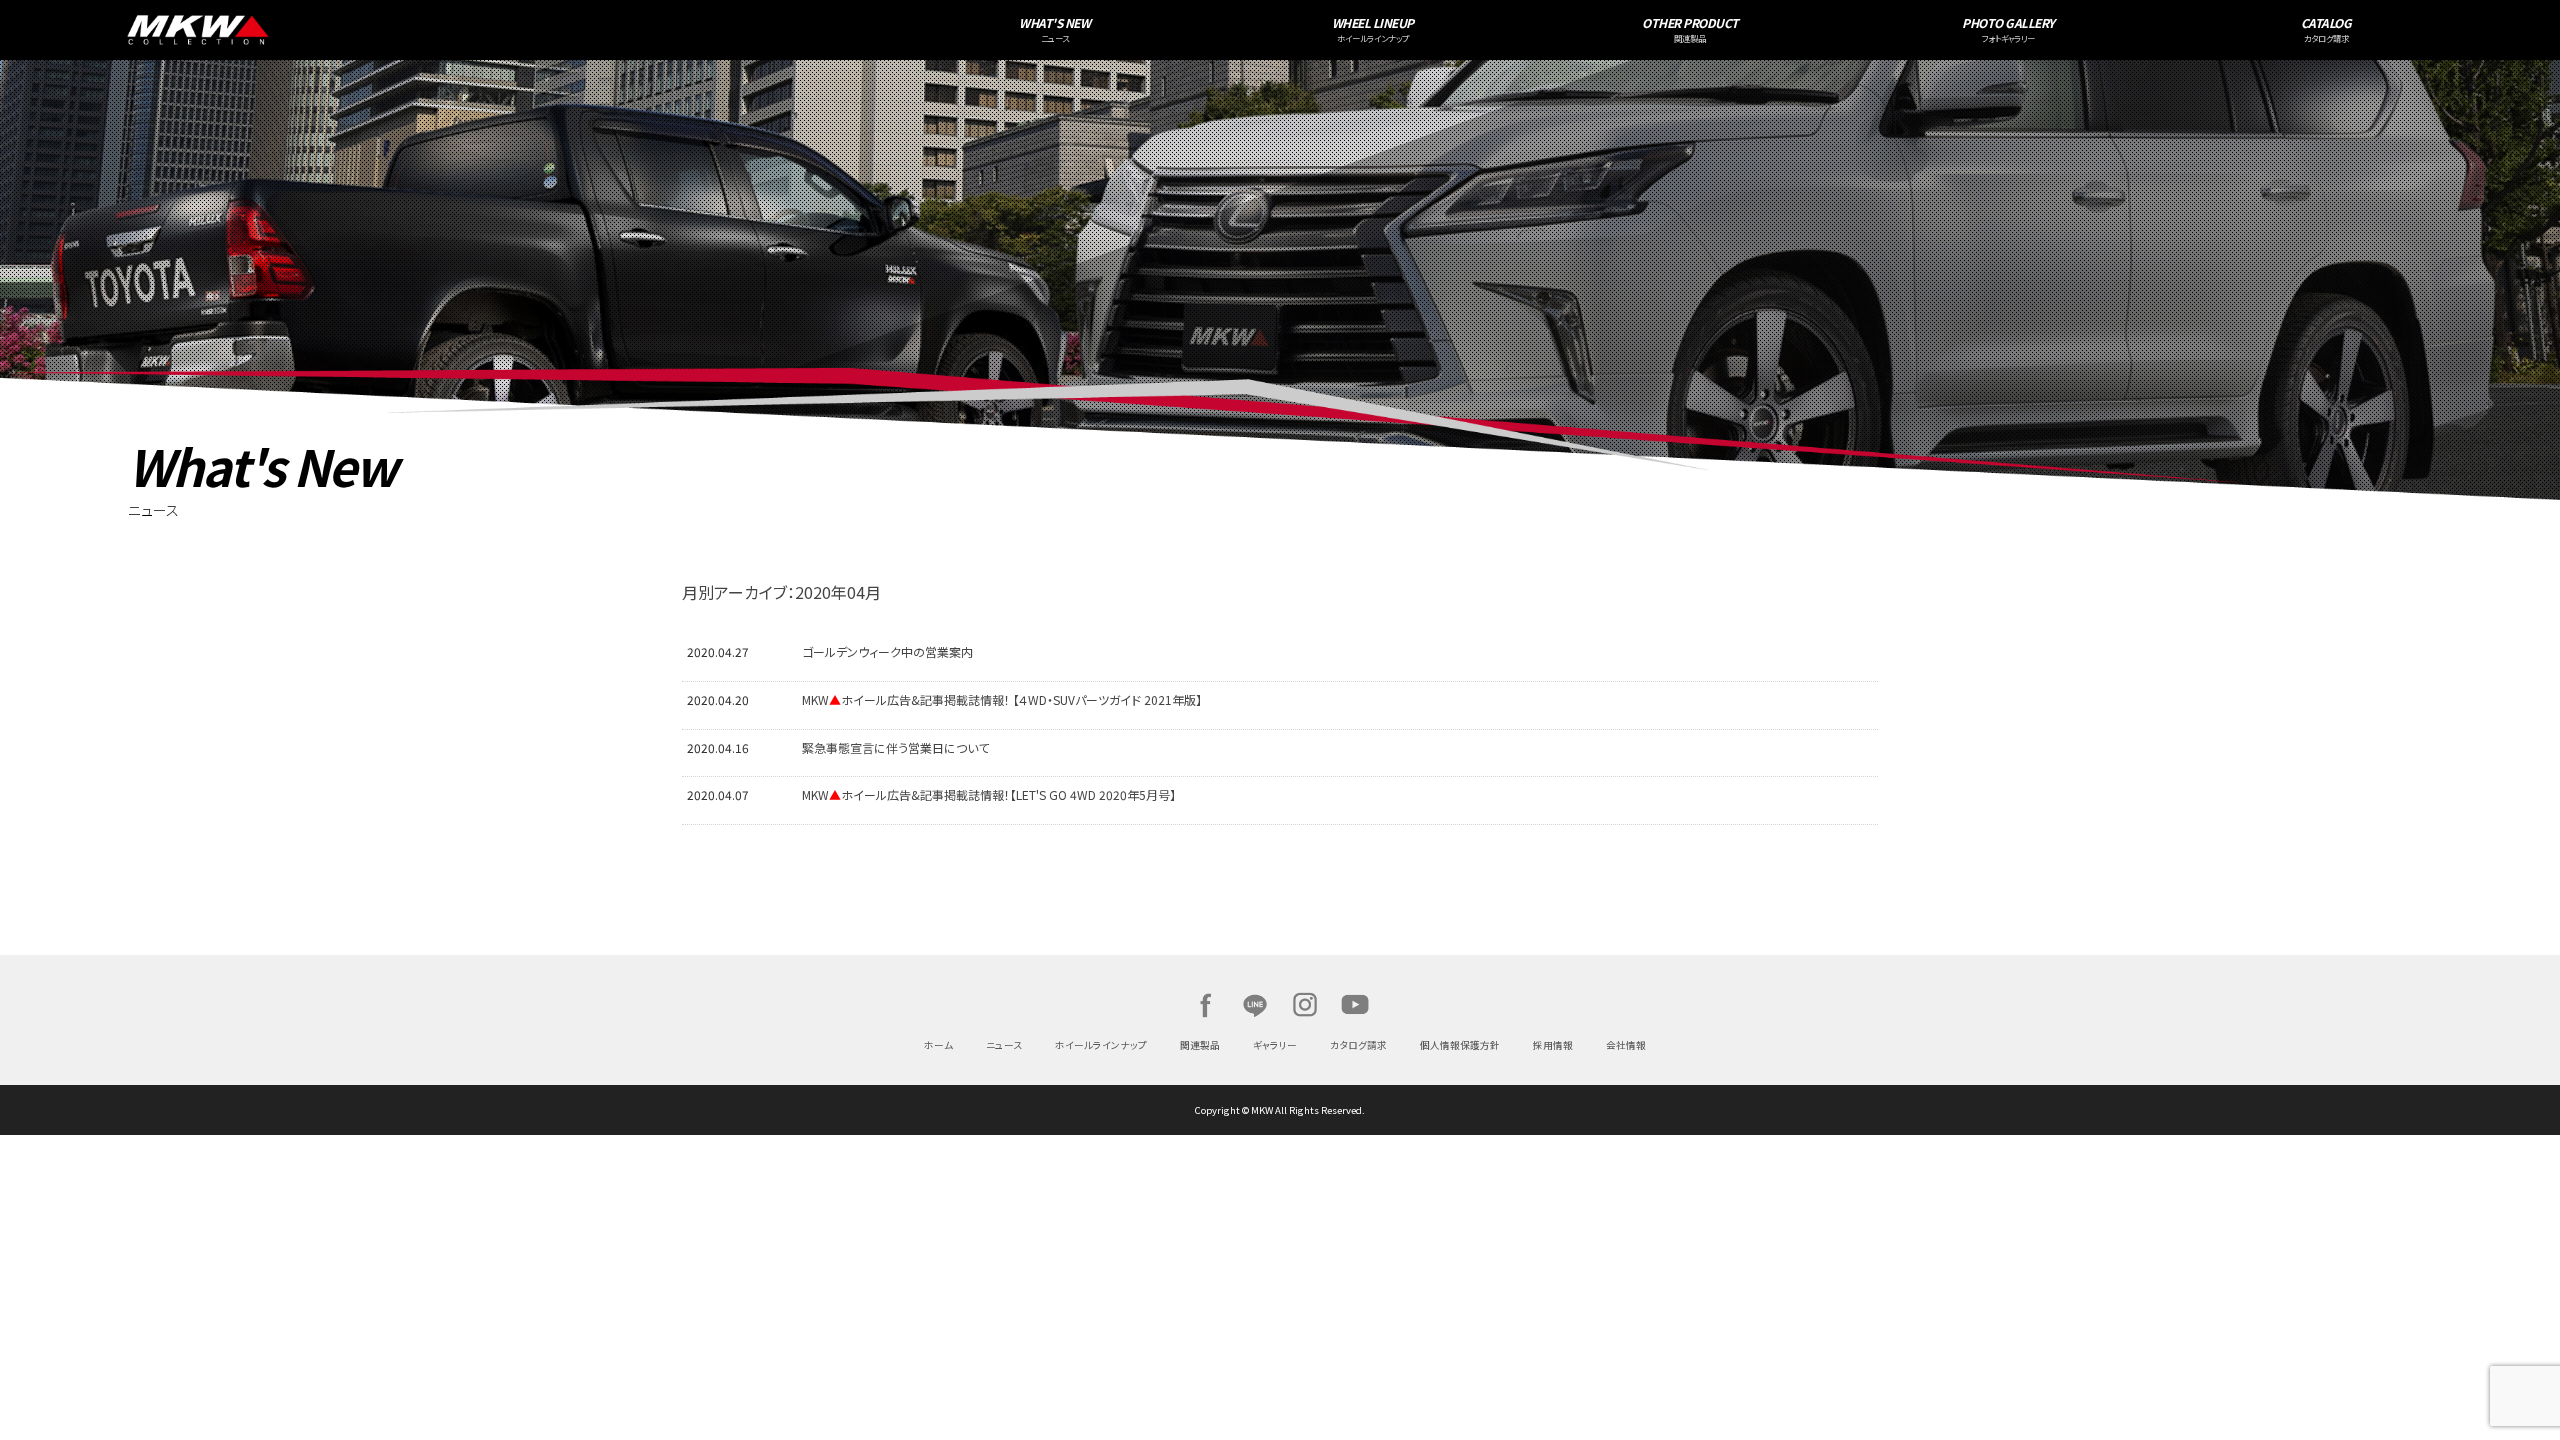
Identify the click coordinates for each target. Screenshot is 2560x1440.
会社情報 (1626, 1045)
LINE (1255, 1005)
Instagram (1305, 1005)
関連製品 (1200, 1045)
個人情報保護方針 (1460, 1045)
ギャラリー (1275, 1045)
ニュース (1004, 1045)
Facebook (1205, 1005)
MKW (511, 30)
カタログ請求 (1358, 1045)
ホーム (938, 1045)
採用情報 (1553, 1045)
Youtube (1355, 1005)
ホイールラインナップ (1101, 1045)
